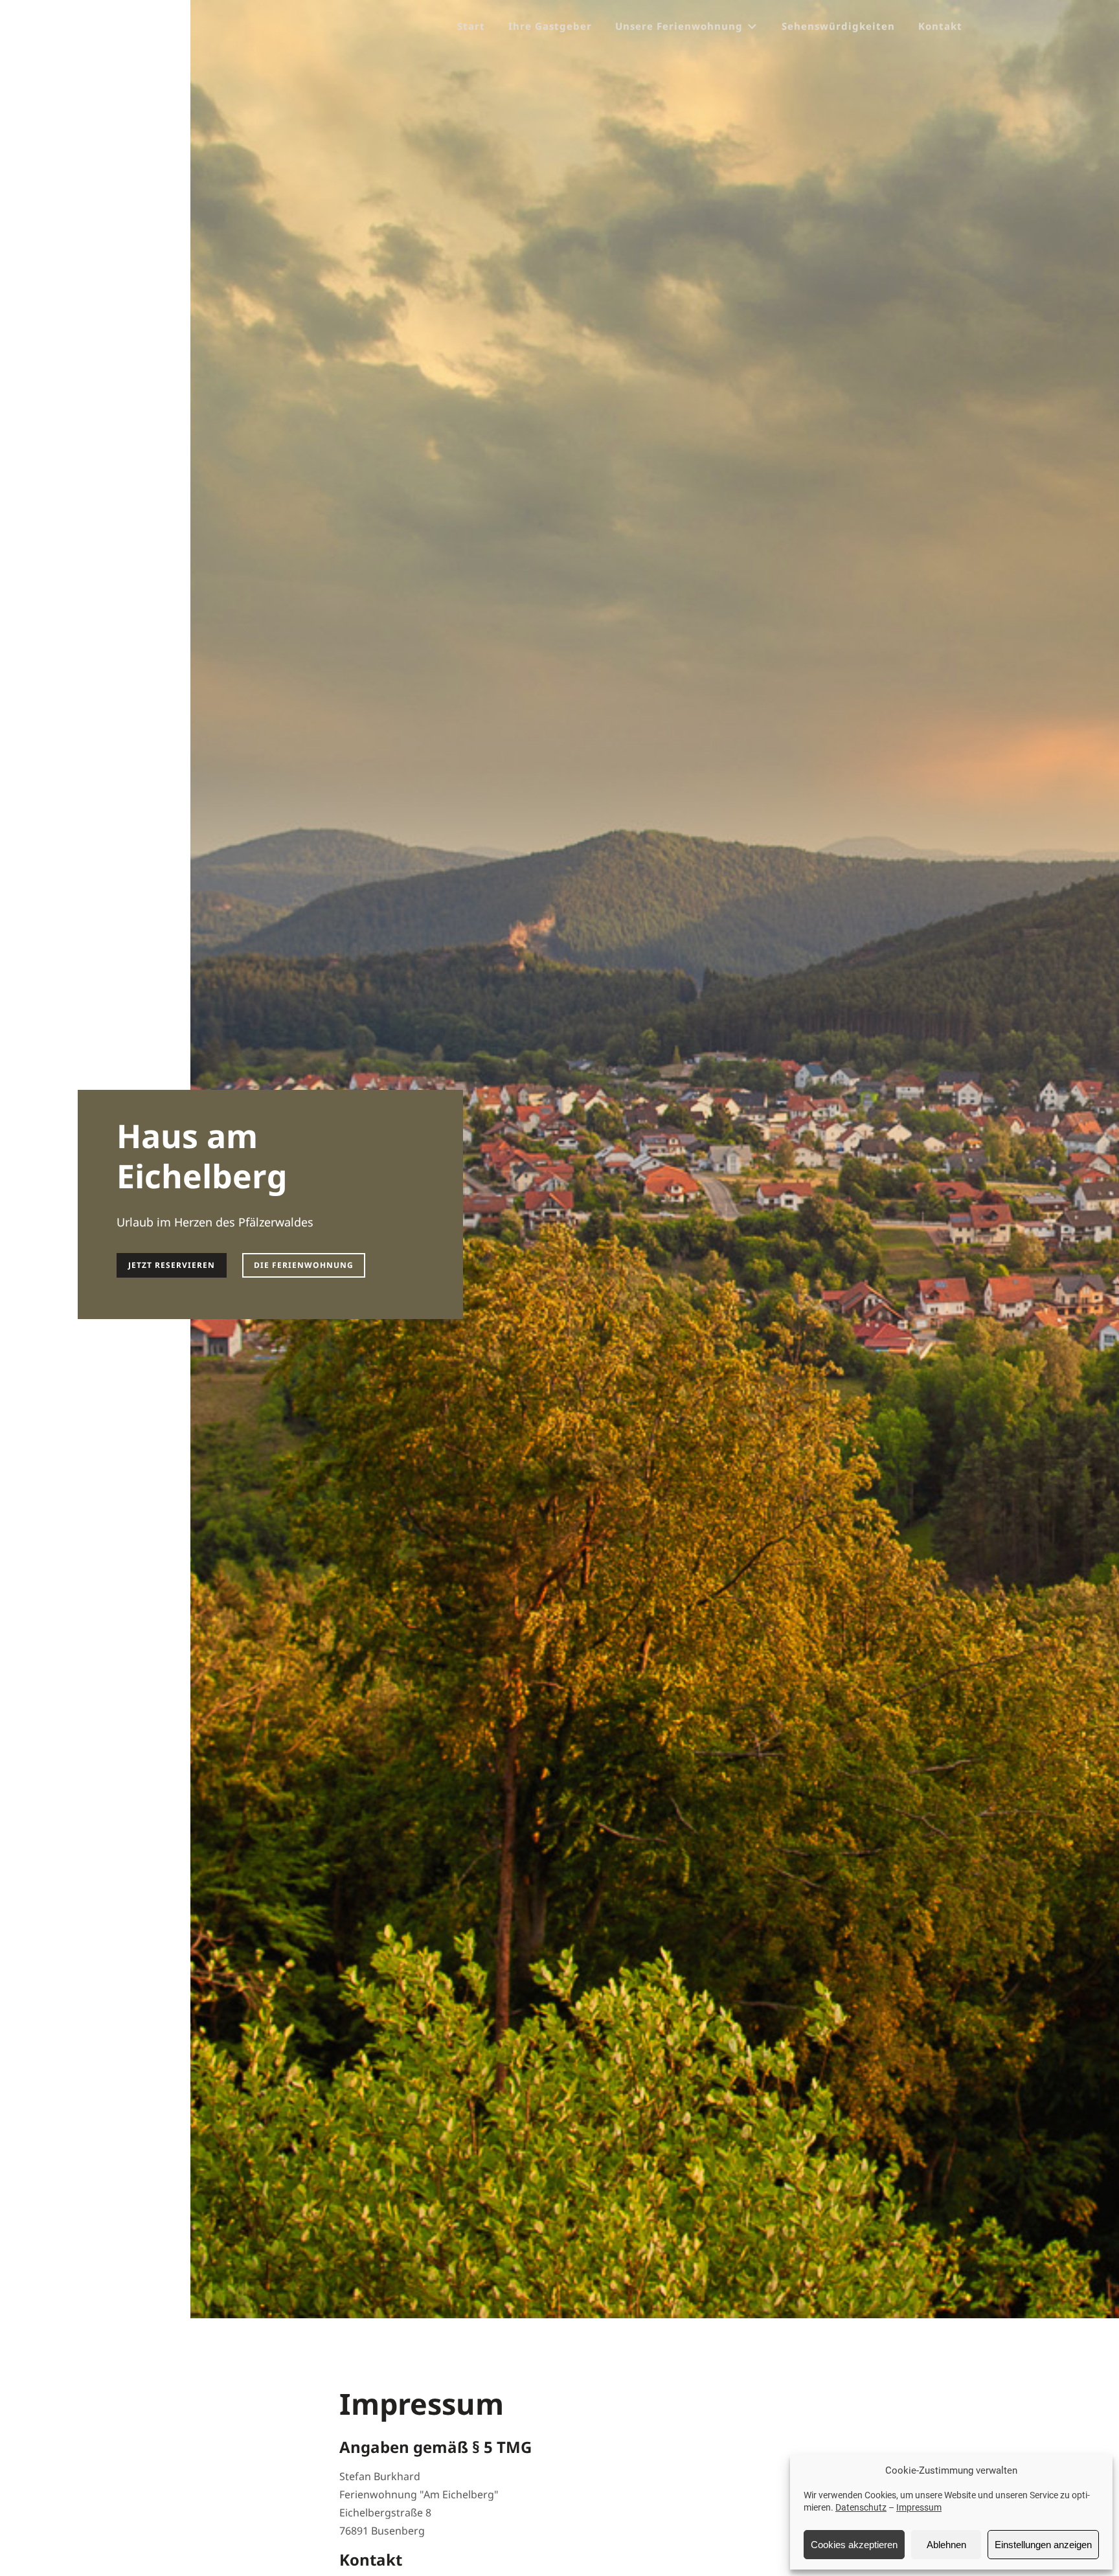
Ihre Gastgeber (550, 26)
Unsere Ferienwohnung (679, 26)
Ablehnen (946, 2545)
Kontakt (940, 26)
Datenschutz (861, 2507)
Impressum (919, 2507)
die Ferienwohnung (304, 1265)
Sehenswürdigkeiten (838, 26)
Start (471, 26)
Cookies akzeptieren (854, 2545)
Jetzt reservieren (172, 1265)
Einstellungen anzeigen (1043, 2545)
